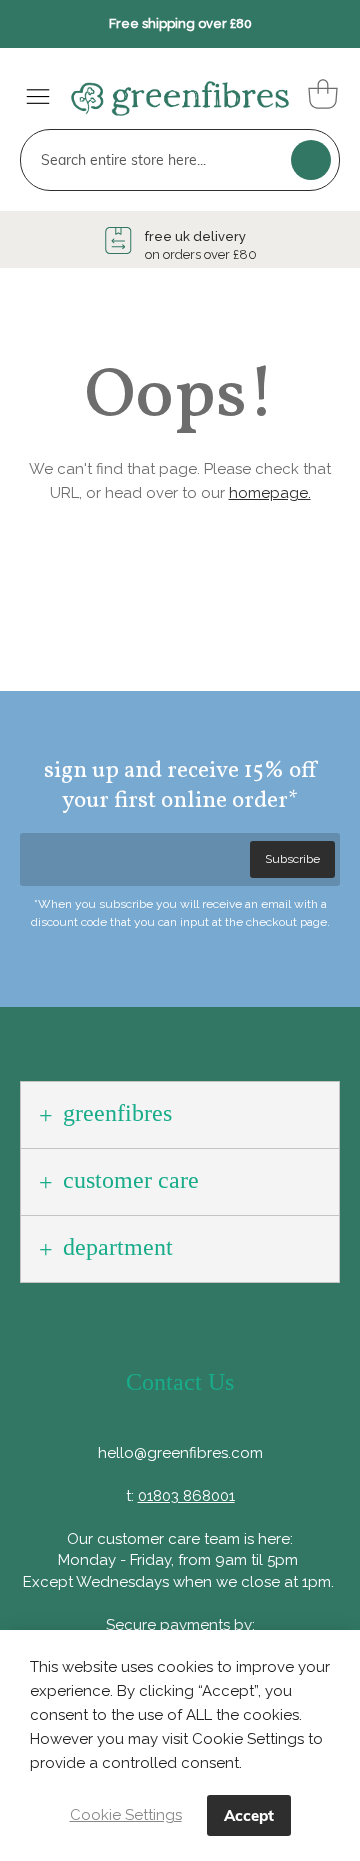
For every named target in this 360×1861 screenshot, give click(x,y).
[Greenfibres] (170, 92)
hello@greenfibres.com (180, 1453)
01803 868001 (186, 1496)
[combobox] (180, 160)
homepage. (270, 493)
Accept (249, 1815)
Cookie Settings (126, 1815)
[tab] (180, 1115)
